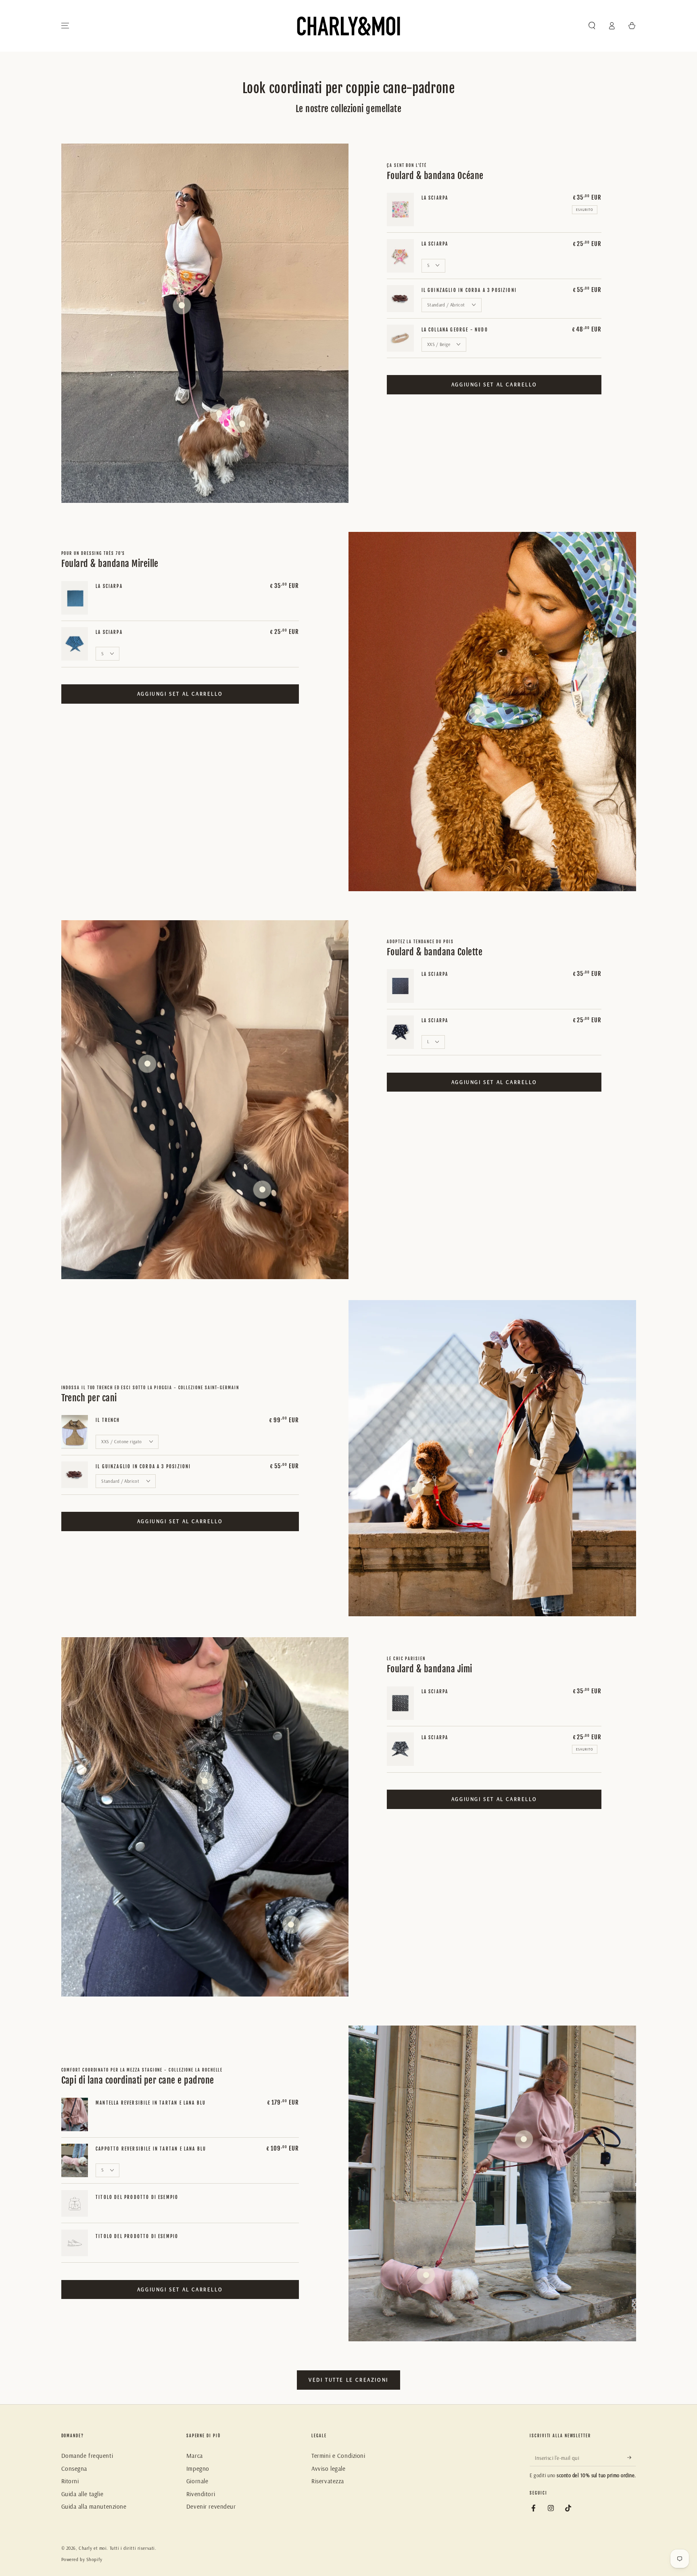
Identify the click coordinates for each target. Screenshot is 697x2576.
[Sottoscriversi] (632, 2457)
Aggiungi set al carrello (494, 384)
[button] (592, 26)
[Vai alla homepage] (348, 26)
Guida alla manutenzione (94, 2506)
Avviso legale (328, 2469)
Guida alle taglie (82, 2494)
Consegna (74, 2469)
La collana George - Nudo (455, 330)
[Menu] (65, 26)
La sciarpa (435, 198)
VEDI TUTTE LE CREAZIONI (348, 2380)
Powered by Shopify (82, 2559)
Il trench (108, 1420)
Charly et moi (93, 2548)
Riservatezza (328, 2481)
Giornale (197, 2481)
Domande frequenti (87, 2456)
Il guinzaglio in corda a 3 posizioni (469, 290)
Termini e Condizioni (338, 2456)
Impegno (198, 2469)
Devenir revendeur (211, 2506)
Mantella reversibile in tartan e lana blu (151, 2103)
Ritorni (70, 2481)
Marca (195, 2456)
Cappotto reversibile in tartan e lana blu (151, 2149)
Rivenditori (201, 2494)
